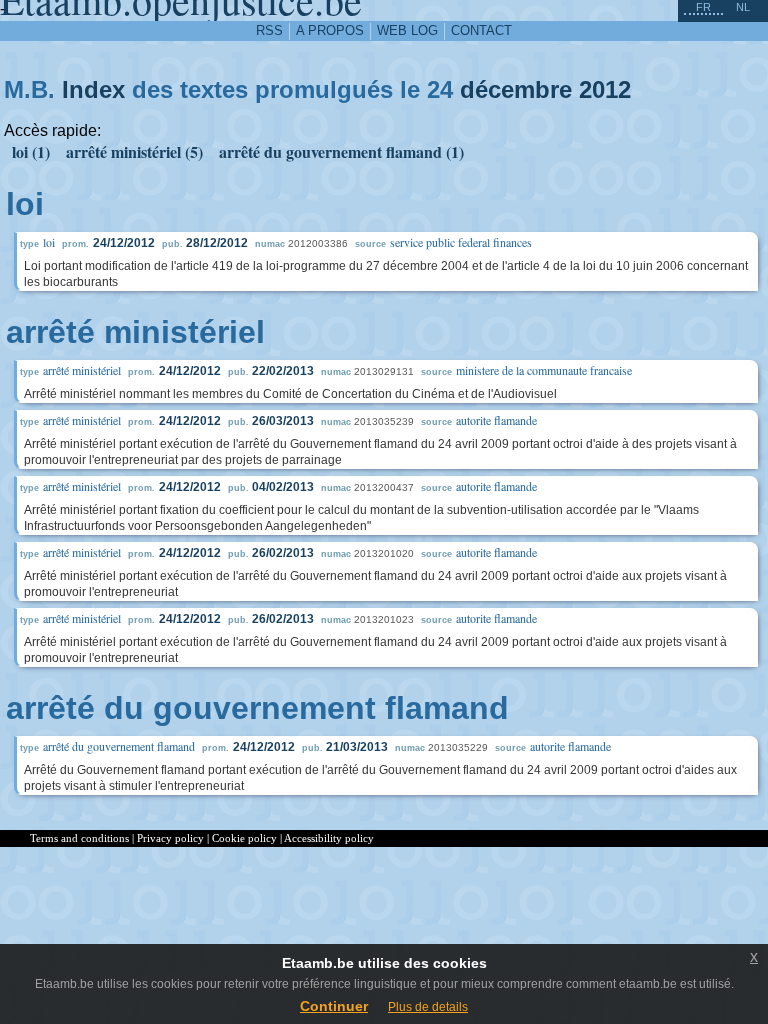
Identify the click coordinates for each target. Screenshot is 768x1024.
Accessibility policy (329, 838)
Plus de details (428, 1007)
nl (743, 7)
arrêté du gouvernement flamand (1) (341, 151)
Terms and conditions (79, 838)
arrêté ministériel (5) (134, 151)
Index (93, 89)
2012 (605, 89)
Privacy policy (170, 838)
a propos (330, 30)
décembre (516, 89)
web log (407, 30)
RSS (269, 30)
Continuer (334, 1006)
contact (481, 30)
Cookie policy (244, 838)
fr (703, 7)
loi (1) (31, 151)
